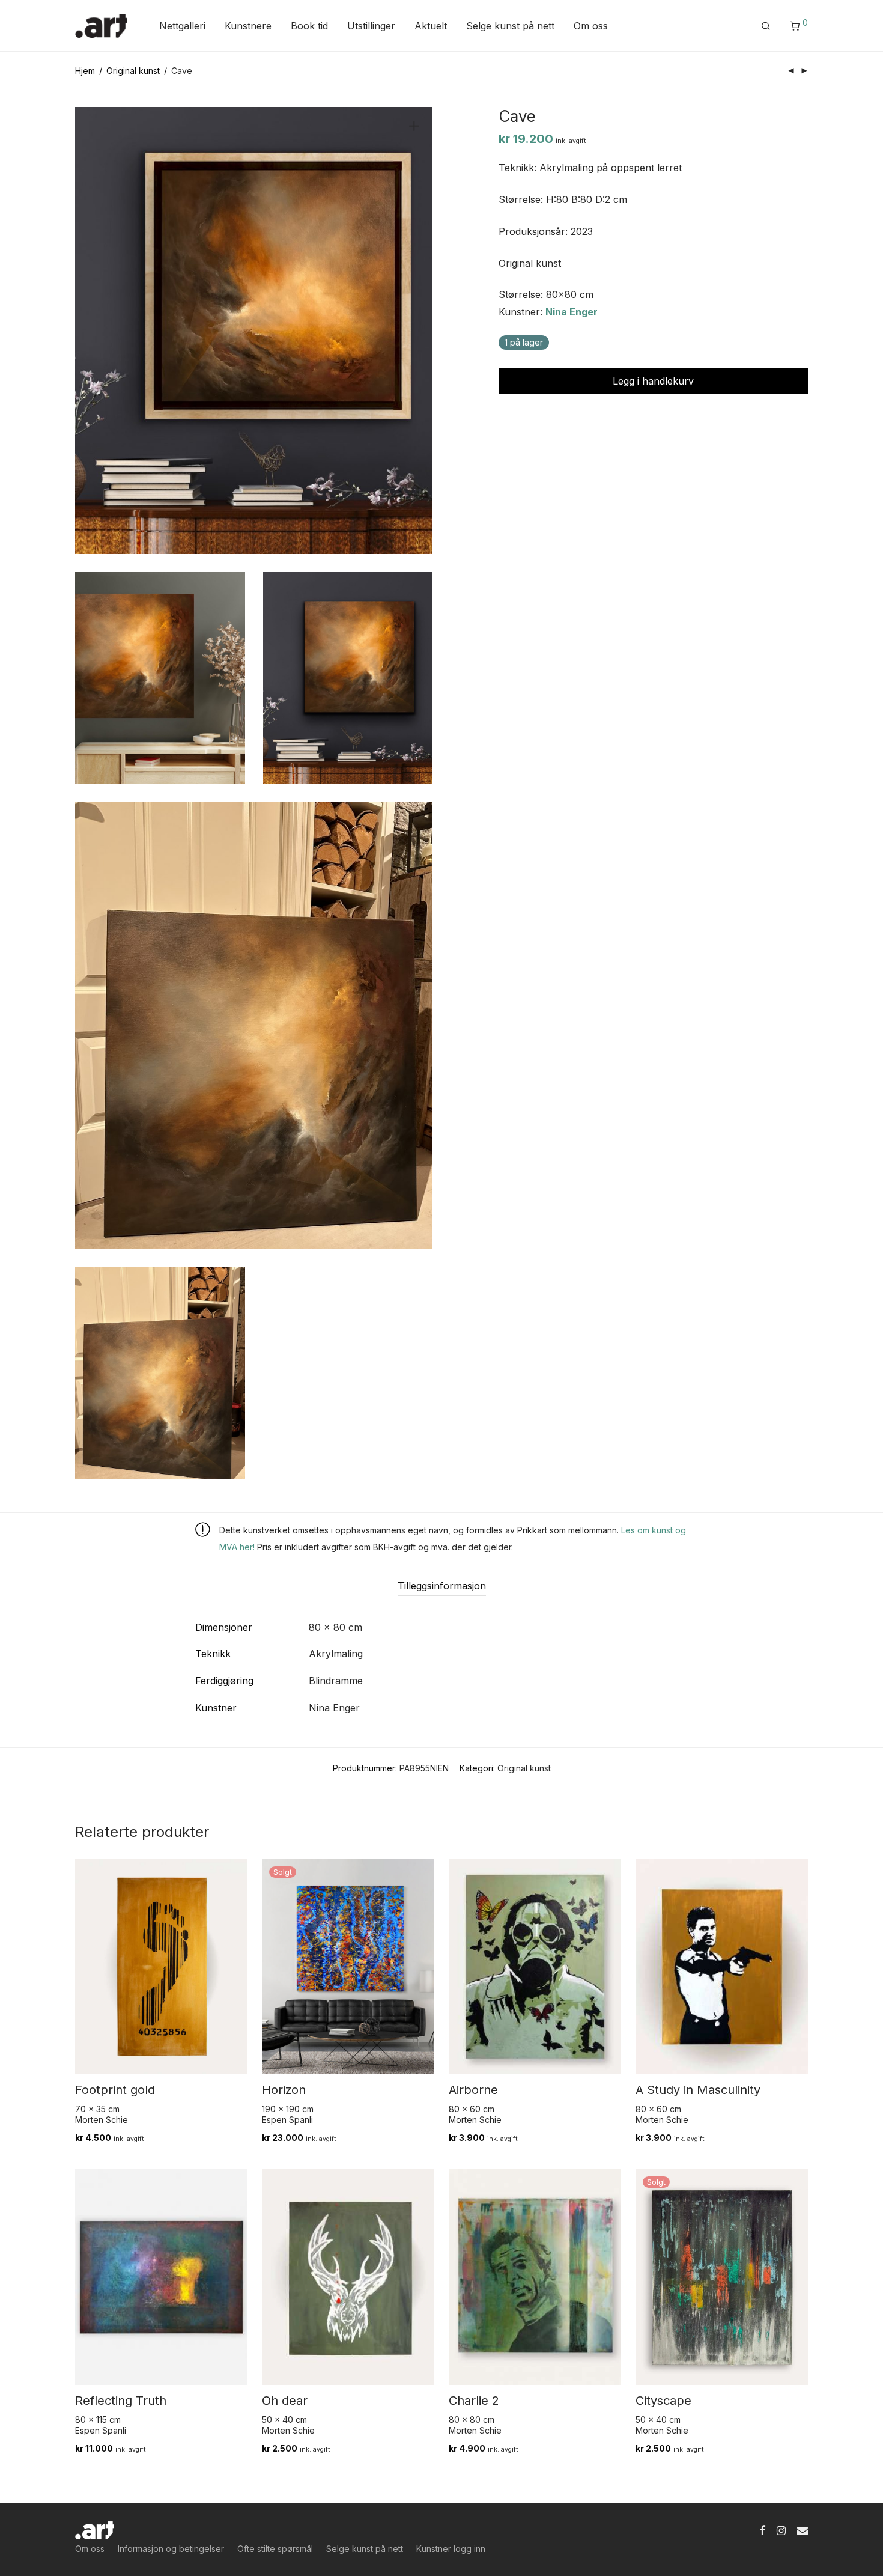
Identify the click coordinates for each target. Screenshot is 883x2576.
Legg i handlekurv (653, 381)
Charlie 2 (474, 2401)
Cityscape (663, 2401)
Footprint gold (115, 2090)
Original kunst (133, 71)
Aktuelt (431, 26)
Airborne (473, 2090)
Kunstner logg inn (451, 2549)
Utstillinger (371, 26)
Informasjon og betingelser (171, 2549)
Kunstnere (248, 26)
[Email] (803, 2529)
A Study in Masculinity (698, 2090)
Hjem (85, 71)
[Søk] (766, 26)
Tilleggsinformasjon (442, 1586)
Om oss (591, 26)
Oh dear (285, 2401)
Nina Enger (572, 312)
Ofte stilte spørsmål (275, 2549)
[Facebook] (762, 2529)
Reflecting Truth (121, 2401)
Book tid (309, 26)
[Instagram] (781, 2529)
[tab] (442, 1586)
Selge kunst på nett (510, 26)
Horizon (284, 2090)
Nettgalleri (182, 26)
